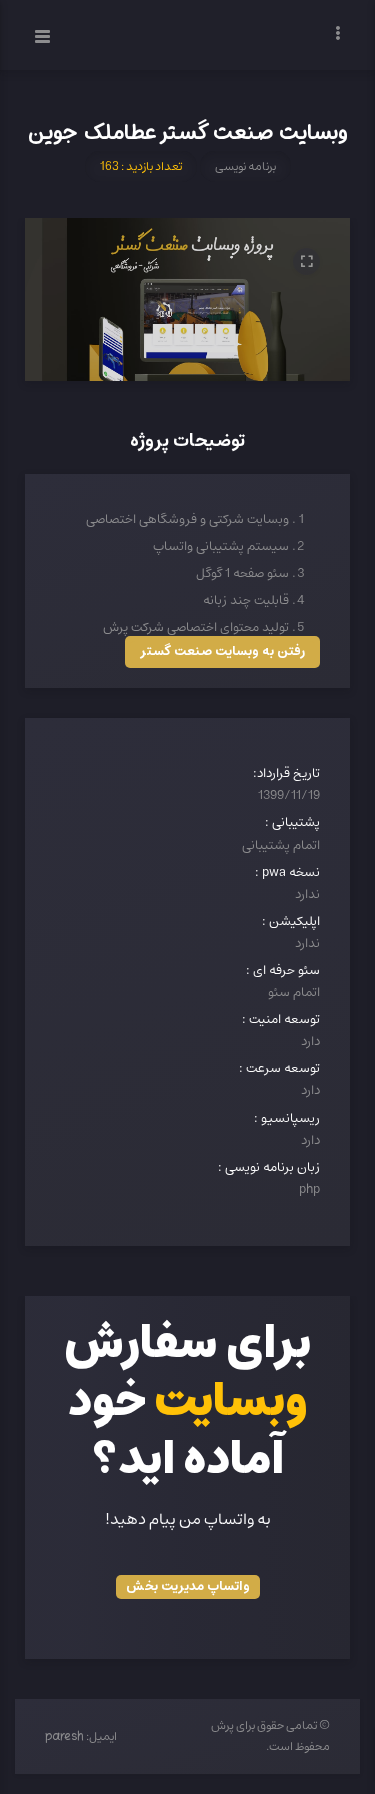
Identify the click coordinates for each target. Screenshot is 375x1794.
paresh (64, 1737)
